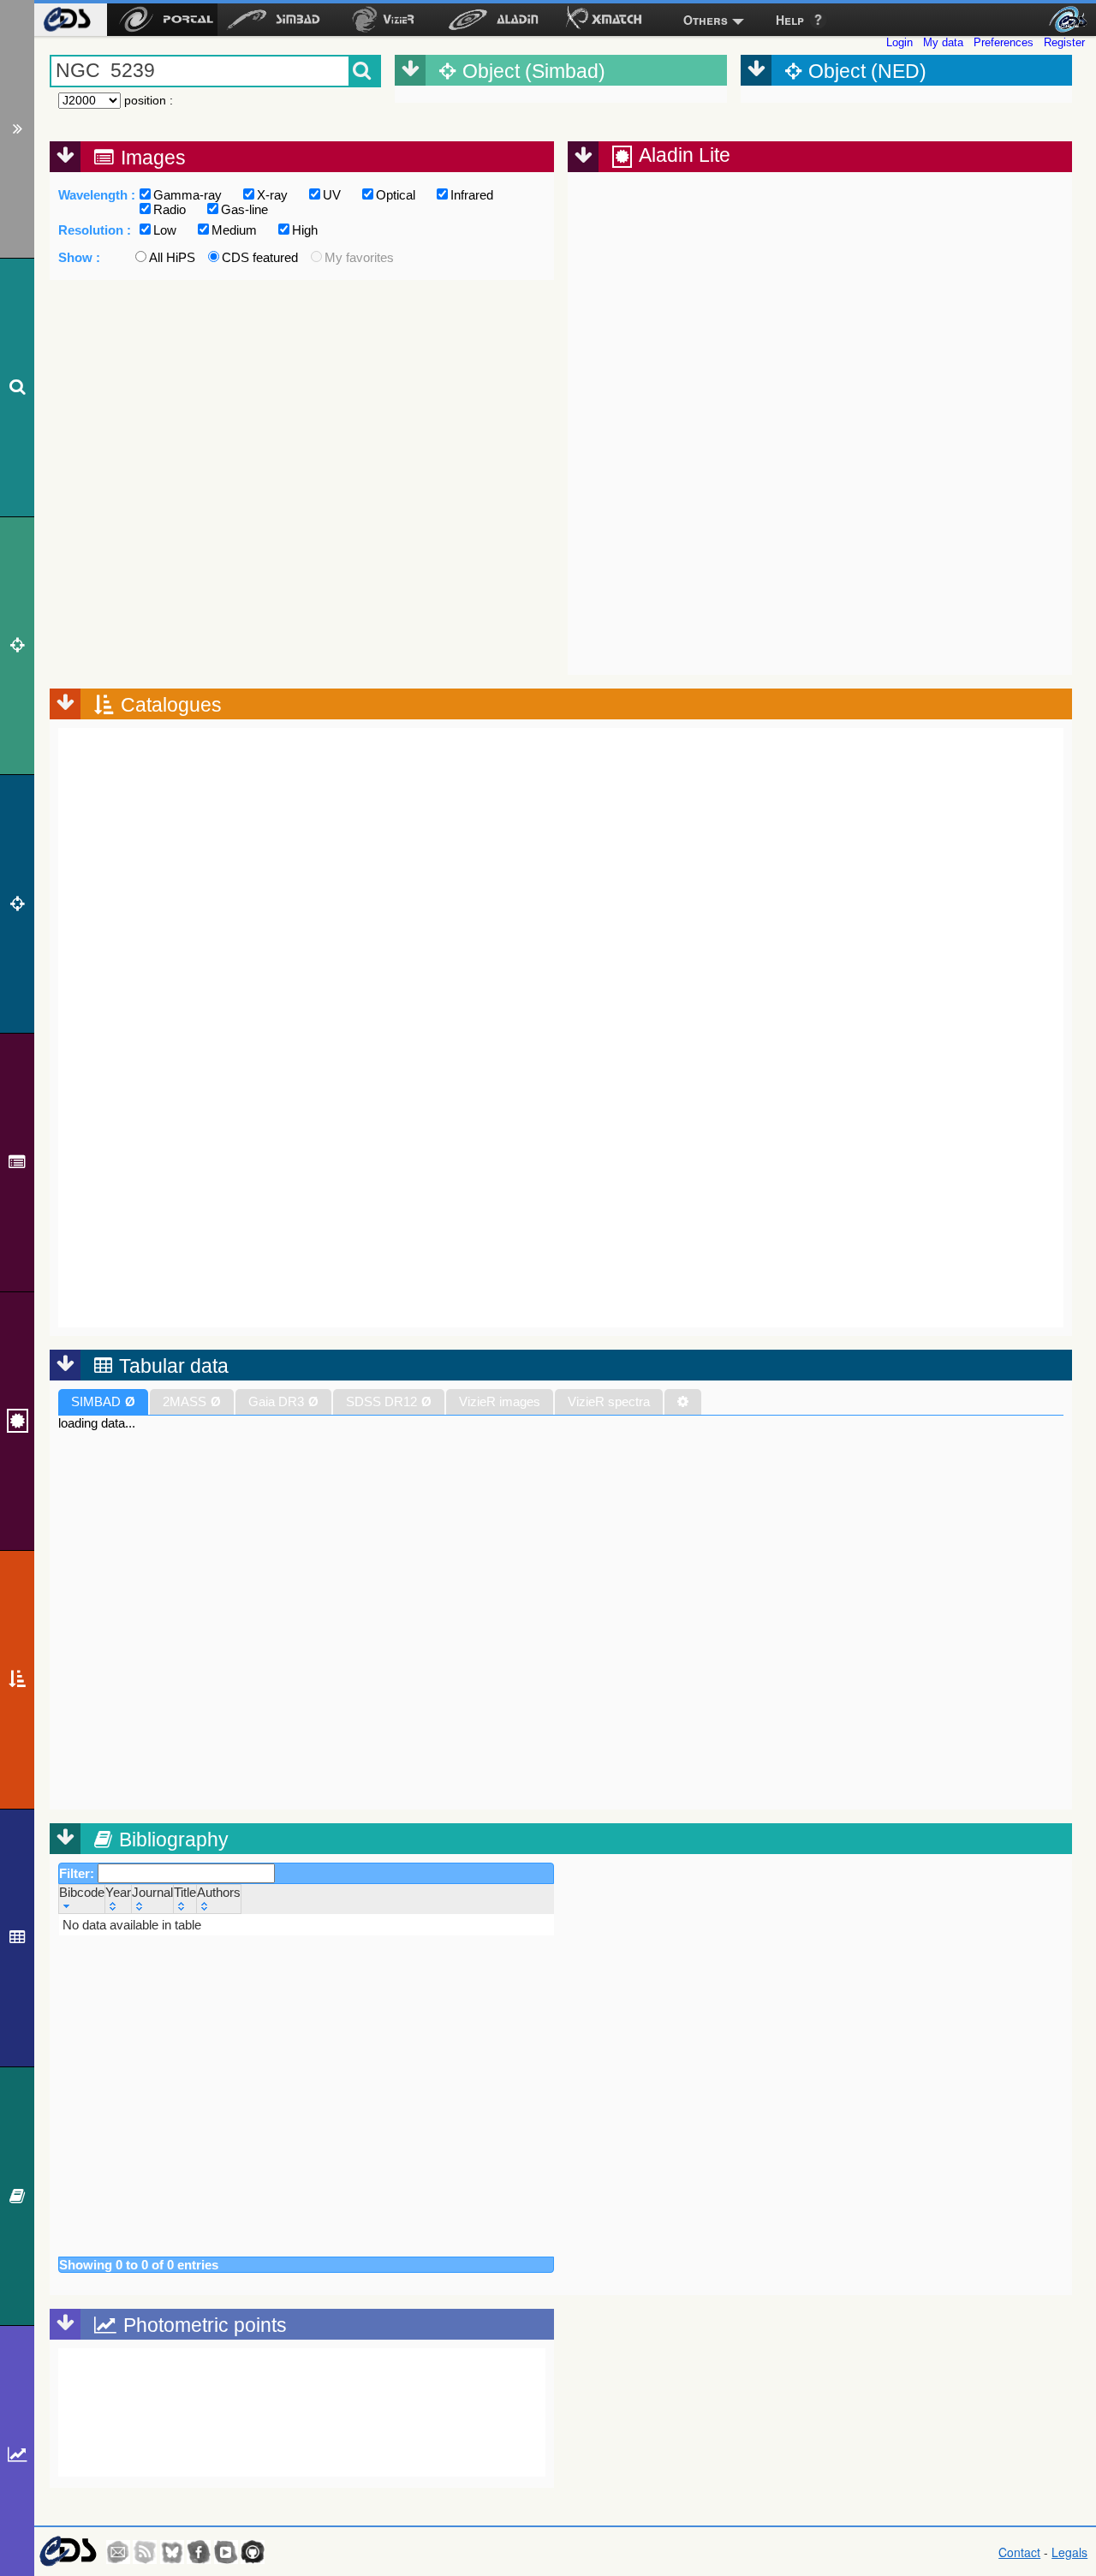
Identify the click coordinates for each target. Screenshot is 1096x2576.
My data (943, 42)
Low (165, 230)
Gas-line (244, 209)
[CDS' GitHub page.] (253, 2552)
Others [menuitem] (706, 20)
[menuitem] (66, 20)
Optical (396, 195)
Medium (234, 230)
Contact (1019, 2552)
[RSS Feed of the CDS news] (145, 2552)
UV (332, 195)
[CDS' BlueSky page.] (172, 2552)
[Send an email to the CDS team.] (118, 2552)
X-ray (272, 195)
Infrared (472, 195)
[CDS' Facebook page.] (199, 2552)
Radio (170, 209)
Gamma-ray (188, 195)
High (305, 230)
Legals (1069, 2552)
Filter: (78, 1873)
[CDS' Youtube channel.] (226, 2552)
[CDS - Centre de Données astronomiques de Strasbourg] (67, 2552)
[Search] (17, 388)
